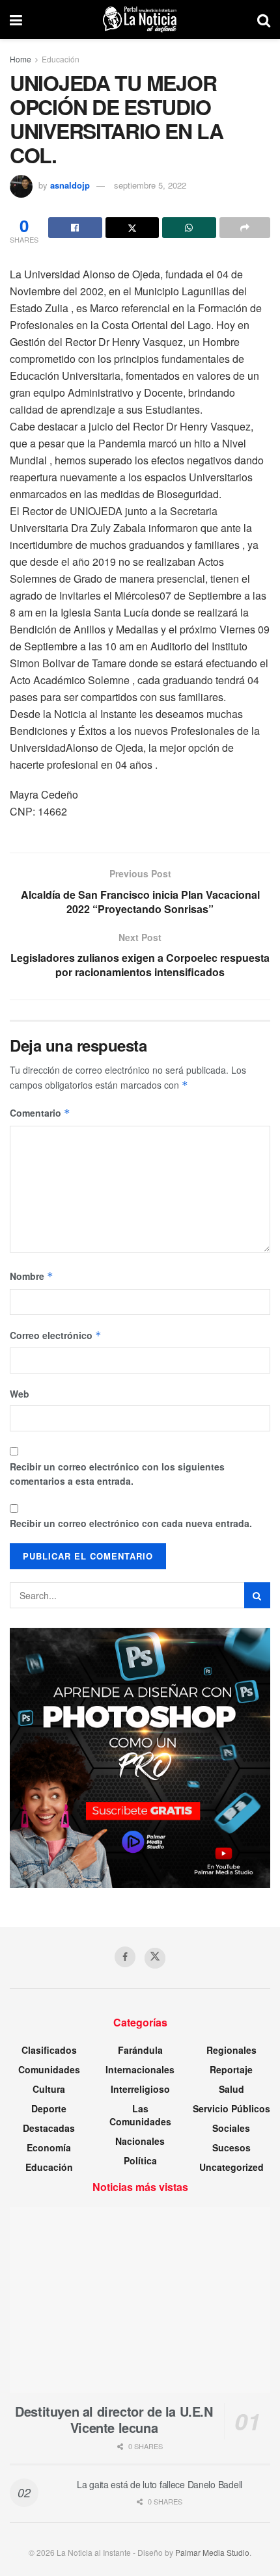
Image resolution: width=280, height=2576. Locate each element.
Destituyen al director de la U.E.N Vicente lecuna (114, 2419)
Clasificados (49, 2050)
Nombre (32, 1276)
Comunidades (49, 2069)
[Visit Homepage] (140, 20)
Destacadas (49, 2128)
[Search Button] (264, 20)
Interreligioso (140, 2089)
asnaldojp (70, 185)
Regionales (231, 2050)
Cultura (49, 2089)
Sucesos (231, 2147)
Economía (49, 2147)
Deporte (49, 2108)
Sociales (231, 2128)
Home (21, 59)
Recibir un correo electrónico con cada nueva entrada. (131, 1523)
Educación (61, 59)
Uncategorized (231, 2167)
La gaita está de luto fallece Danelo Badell (160, 2484)
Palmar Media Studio (212, 2552)
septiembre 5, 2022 (150, 185)
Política (140, 2160)
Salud (231, 2089)
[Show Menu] (16, 20)
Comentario (40, 1113)
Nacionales (140, 2141)
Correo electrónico (56, 1335)
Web (20, 1394)
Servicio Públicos (231, 2108)
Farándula (140, 2050)
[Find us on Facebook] (125, 1957)
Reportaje (231, 2069)
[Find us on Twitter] (155, 1958)
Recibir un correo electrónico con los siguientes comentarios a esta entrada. (117, 1474)
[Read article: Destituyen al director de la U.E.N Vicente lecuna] (140, 2300)
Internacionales (140, 2069)
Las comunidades (140, 2115)
